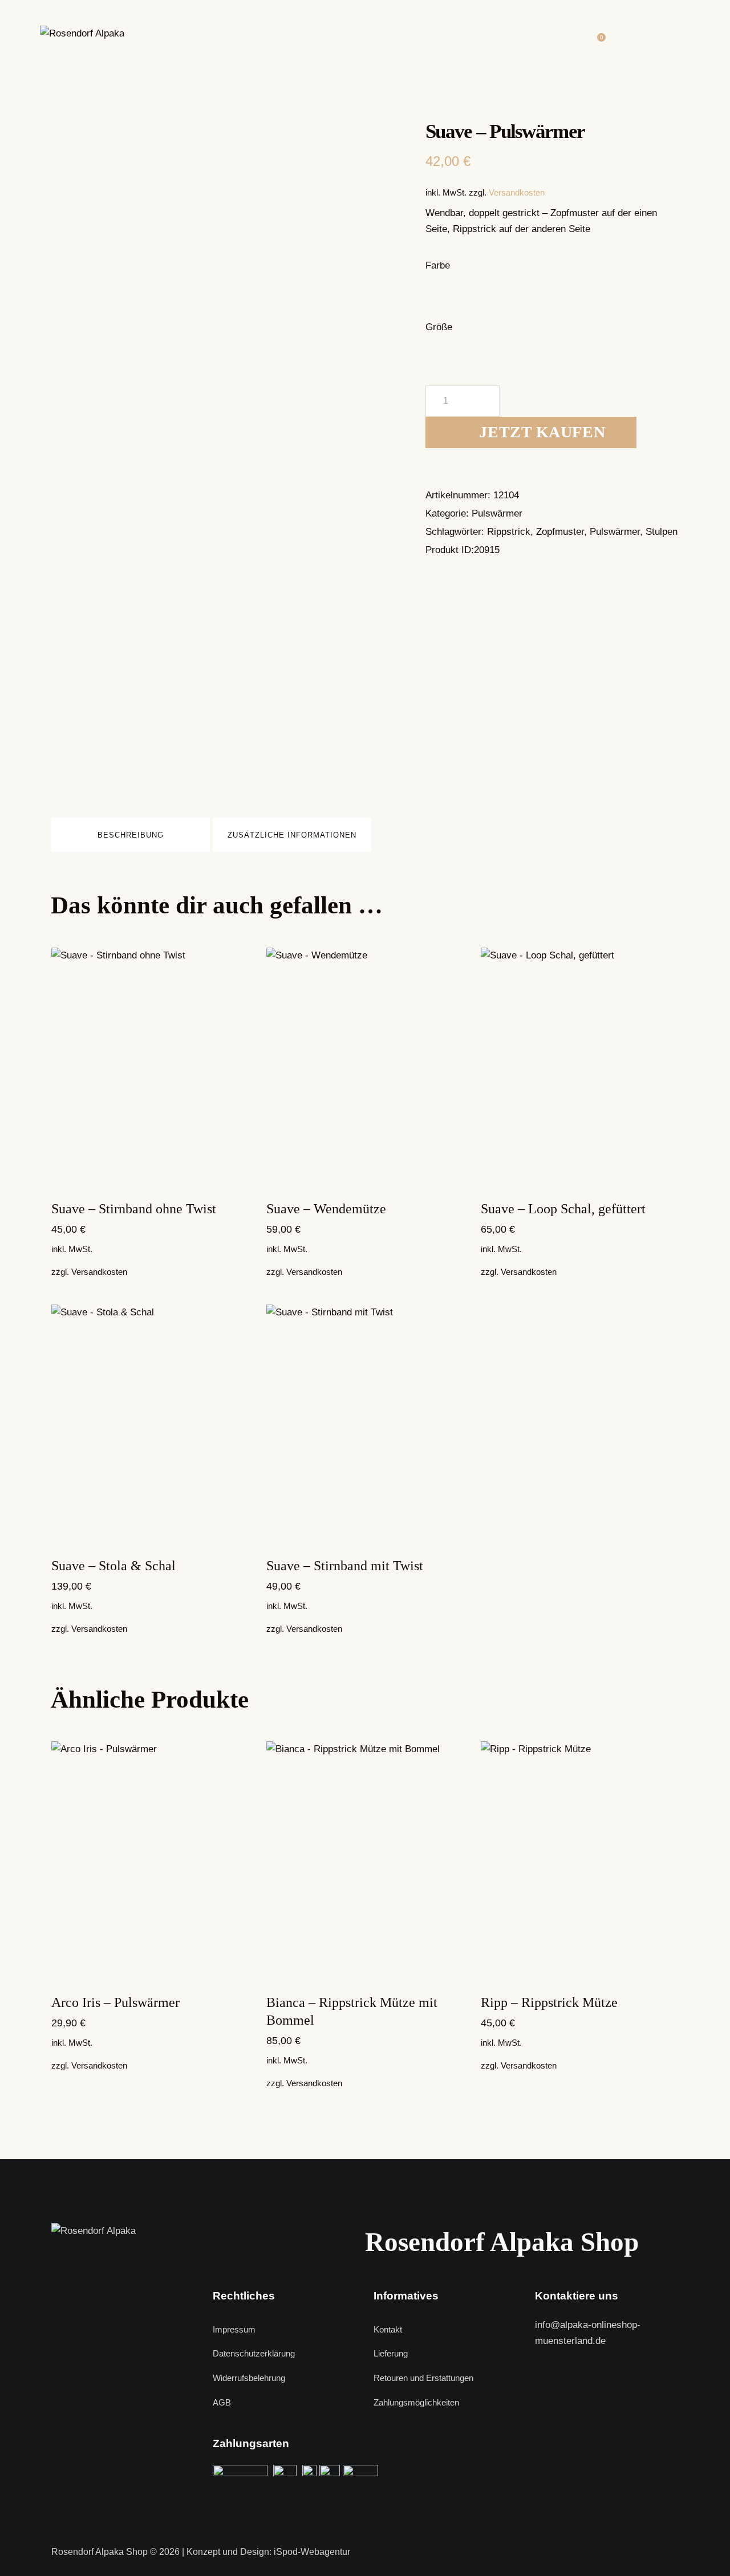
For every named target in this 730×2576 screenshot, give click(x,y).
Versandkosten (517, 192)
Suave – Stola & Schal (113, 1566)
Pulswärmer (497, 513)
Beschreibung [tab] (131, 835)
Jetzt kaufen (542, 432)
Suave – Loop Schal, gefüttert (563, 1209)
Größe (439, 327)
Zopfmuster (560, 532)
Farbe (438, 265)
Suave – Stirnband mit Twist (345, 1566)
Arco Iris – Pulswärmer (115, 2002)
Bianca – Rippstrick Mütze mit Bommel (352, 2011)
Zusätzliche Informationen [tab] (292, 835)
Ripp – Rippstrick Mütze (549, 2002)
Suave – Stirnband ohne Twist (134, 1209)
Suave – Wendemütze (326, 1209)
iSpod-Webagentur (312, 2552)
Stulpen (662, 532)
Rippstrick (509, 532)
